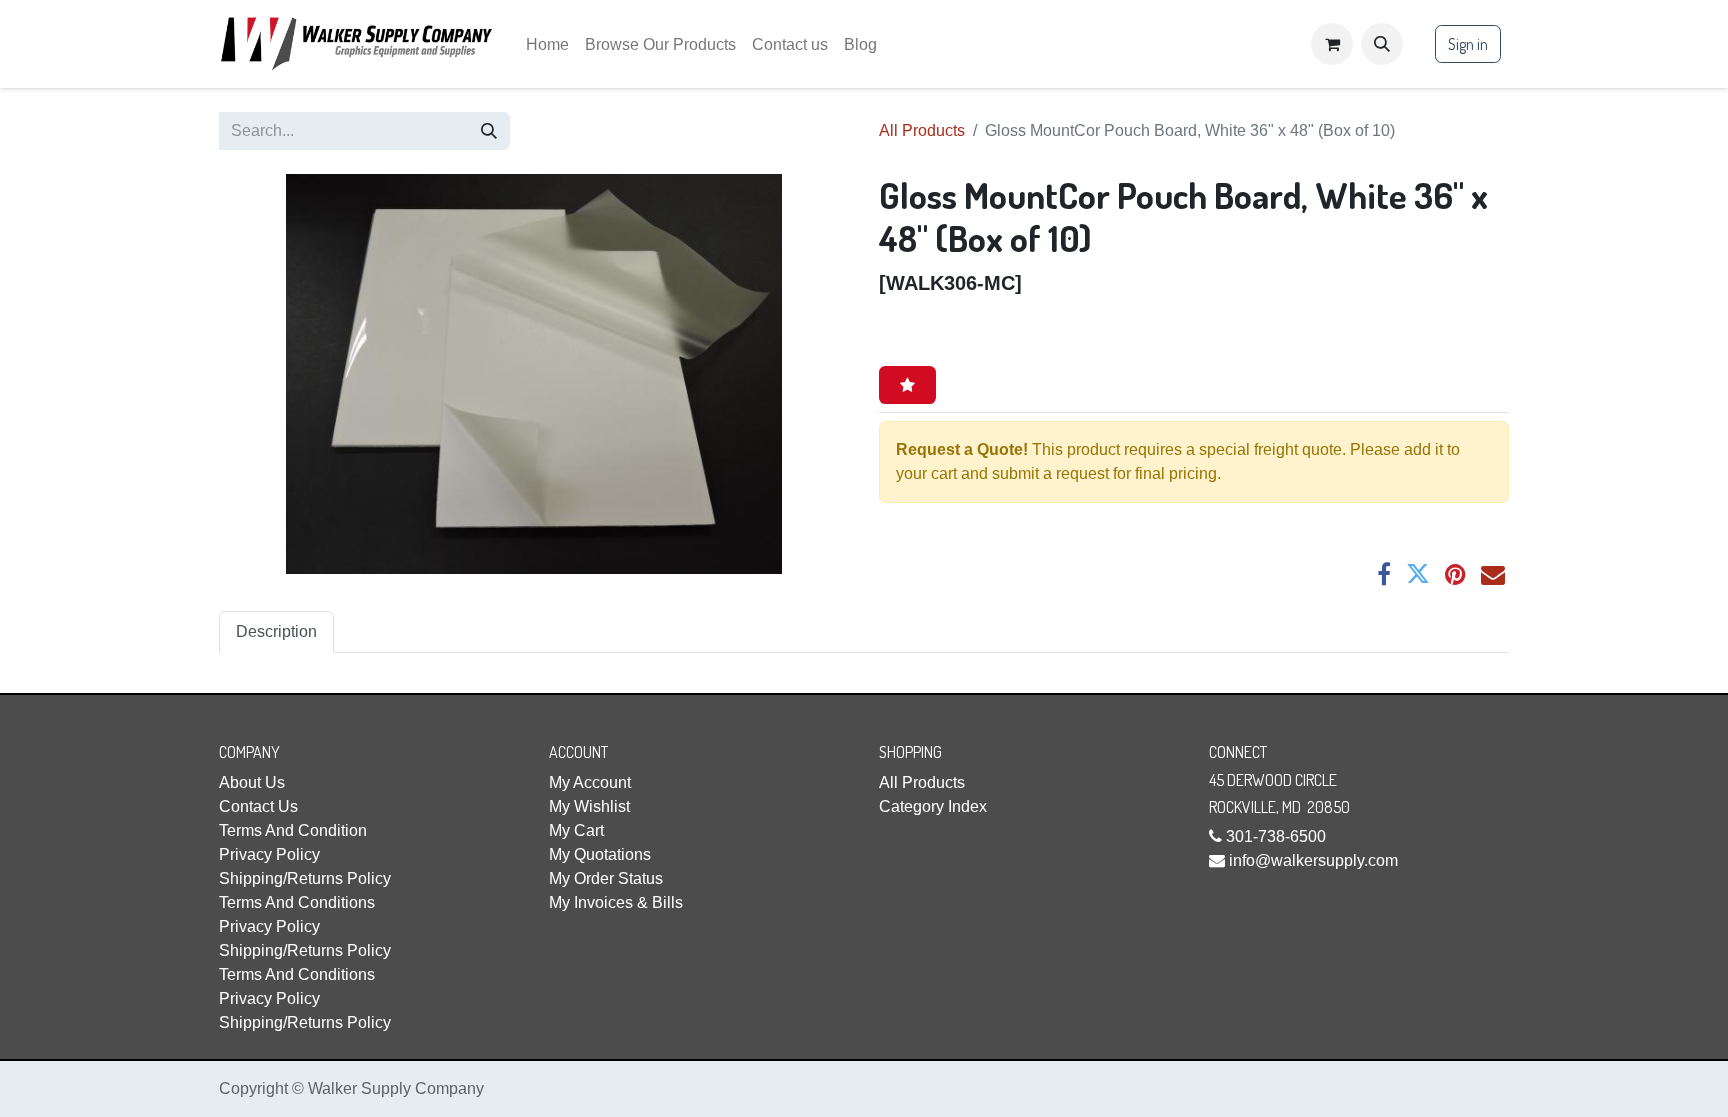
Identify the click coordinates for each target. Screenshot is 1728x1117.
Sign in (1468, 44)
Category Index (933, 806)
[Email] (1493, 574)
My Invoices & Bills (616, 902)
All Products (922, 130)
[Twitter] (1418, 574)
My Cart (576, 830)
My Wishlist (589, 806)
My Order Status (606, 878)
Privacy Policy (269, 854)
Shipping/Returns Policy (305, 878)
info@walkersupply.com (1313, 860)
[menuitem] (547, 44)
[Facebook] (1384, 574)
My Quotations (600, 854)
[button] (1382, 44)
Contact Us (258, 806)
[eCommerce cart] (1332, 44)
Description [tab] (276, 631)
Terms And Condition (293, 830)
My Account (590, 782)
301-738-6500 (1276, 836)
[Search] (489, 131)
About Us (252, 782)
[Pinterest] (1455, 574)
